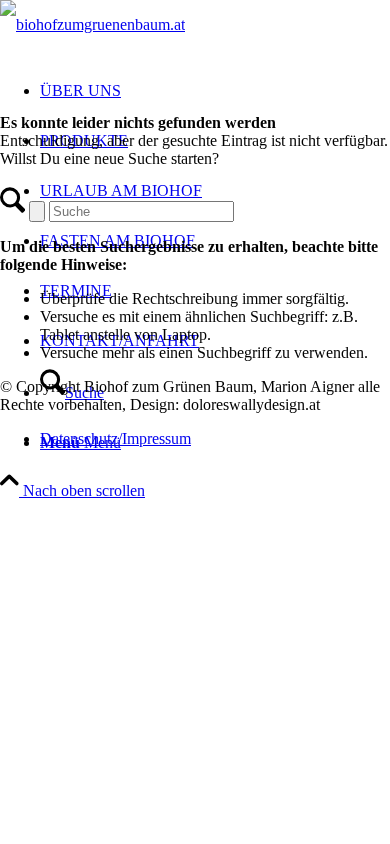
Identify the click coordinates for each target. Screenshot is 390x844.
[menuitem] (215, 439)
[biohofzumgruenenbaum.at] (92, 24)
